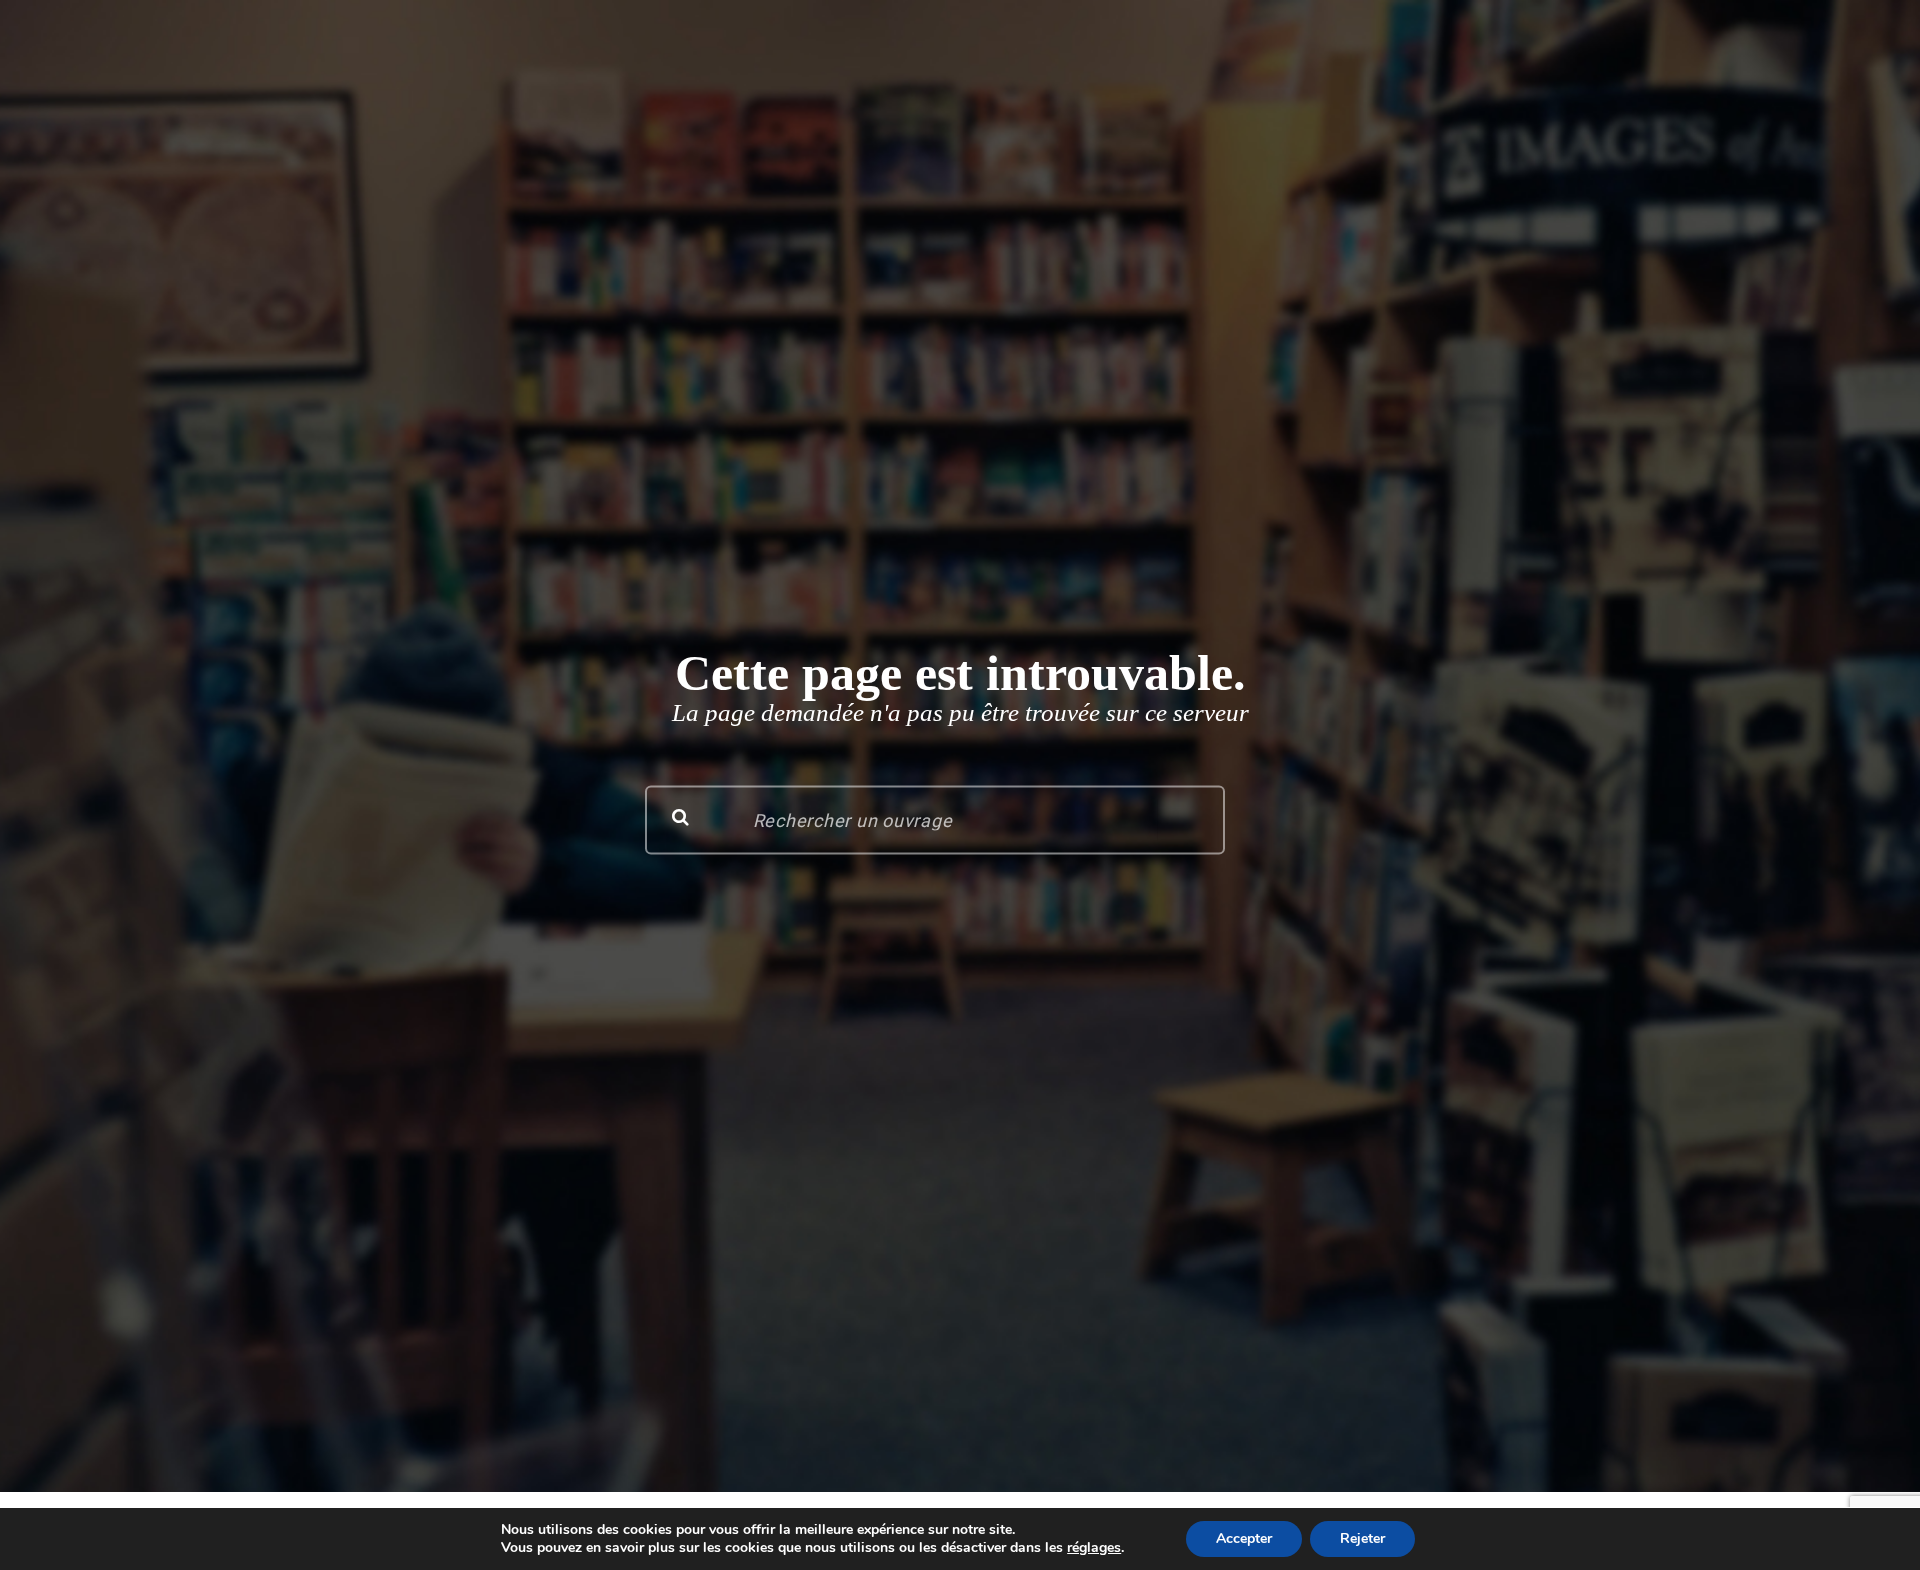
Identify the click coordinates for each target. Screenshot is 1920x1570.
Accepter (1244, 1538)
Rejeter (1362, 1538)
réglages (1094, 1548)
